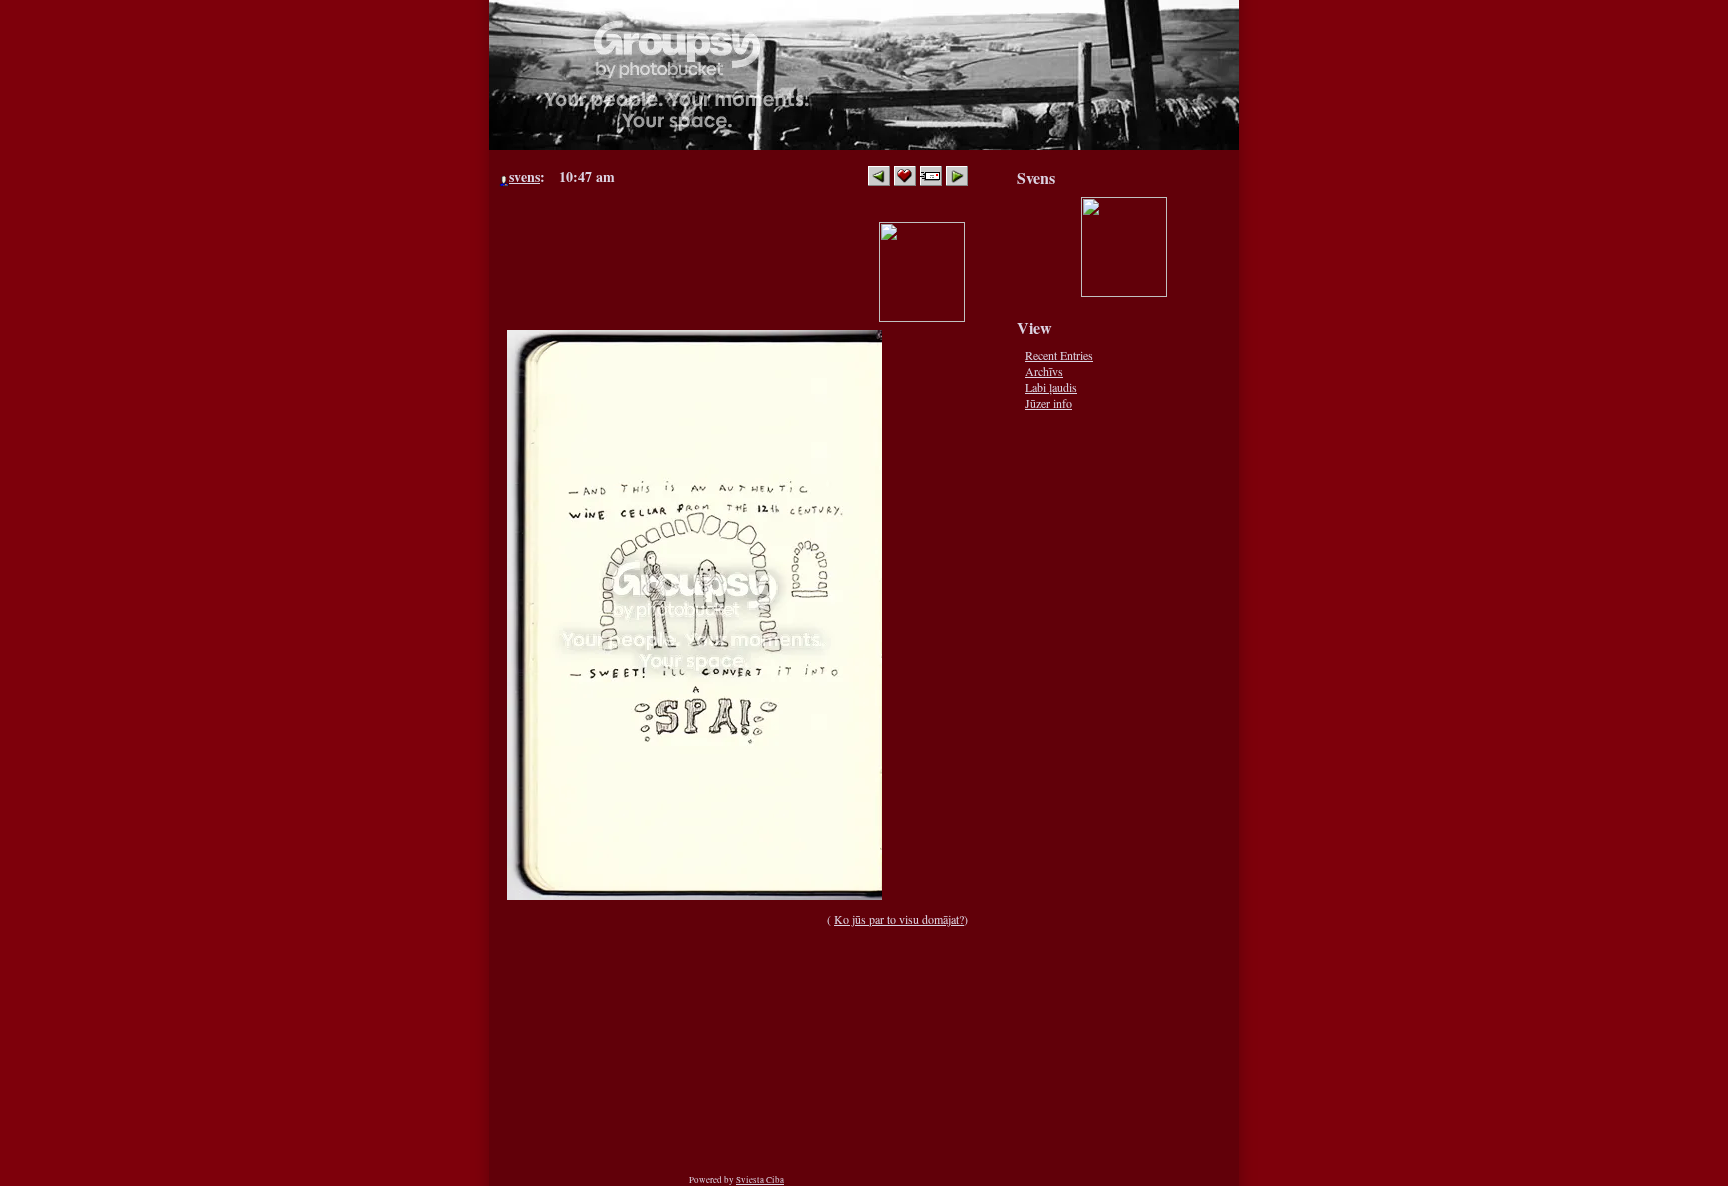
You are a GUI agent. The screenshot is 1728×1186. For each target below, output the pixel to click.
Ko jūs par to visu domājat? (899, 919)
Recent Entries (1059, 355)
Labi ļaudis (1051, 387)
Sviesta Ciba (760, 1180)
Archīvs (1044, 371)
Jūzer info (1048, 403)
